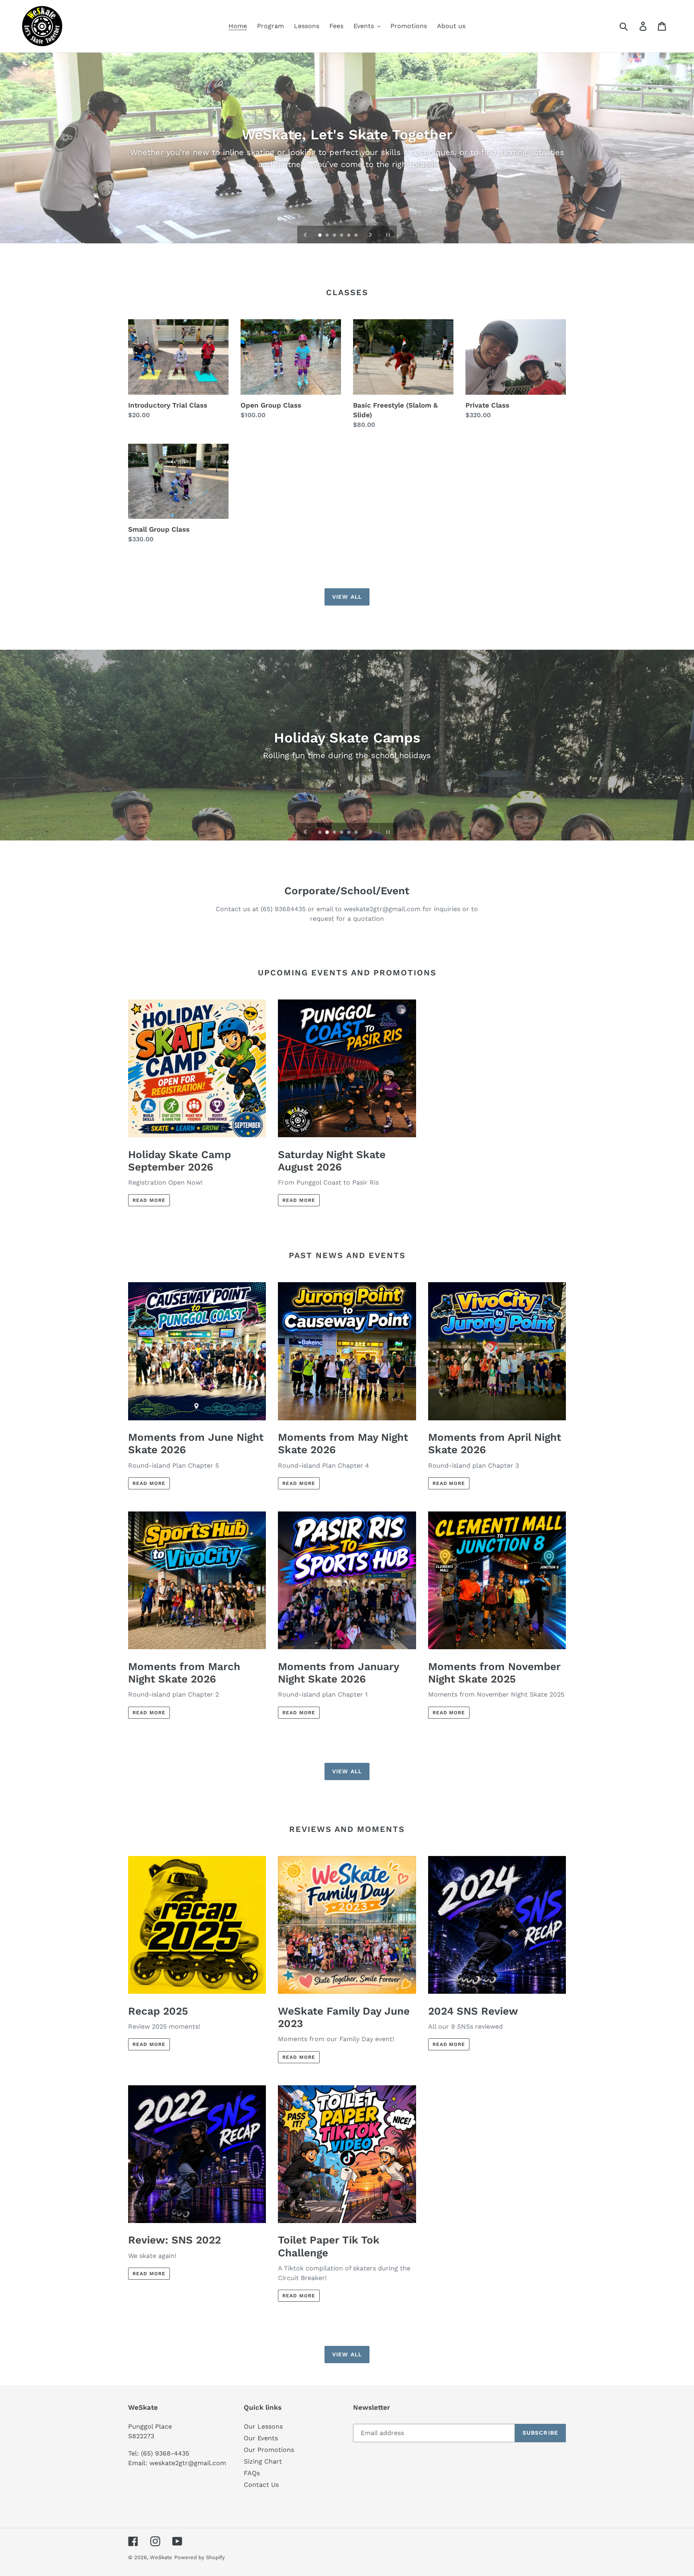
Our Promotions (269, 2450)
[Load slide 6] (357, 236)
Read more (149, 1200)
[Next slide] (371, 235)
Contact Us (261, 2485)
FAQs (252, 2473)
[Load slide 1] (320, 236)
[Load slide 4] (342, 236)
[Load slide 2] (328, 236)
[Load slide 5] (349, 236)
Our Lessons (263, 2426)
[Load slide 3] (335, 236)
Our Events (261, 2438)
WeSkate (161, 2557)
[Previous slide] (305, 235)
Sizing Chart (263, 2461)
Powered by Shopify (200, 2557)
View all (347, 597)
